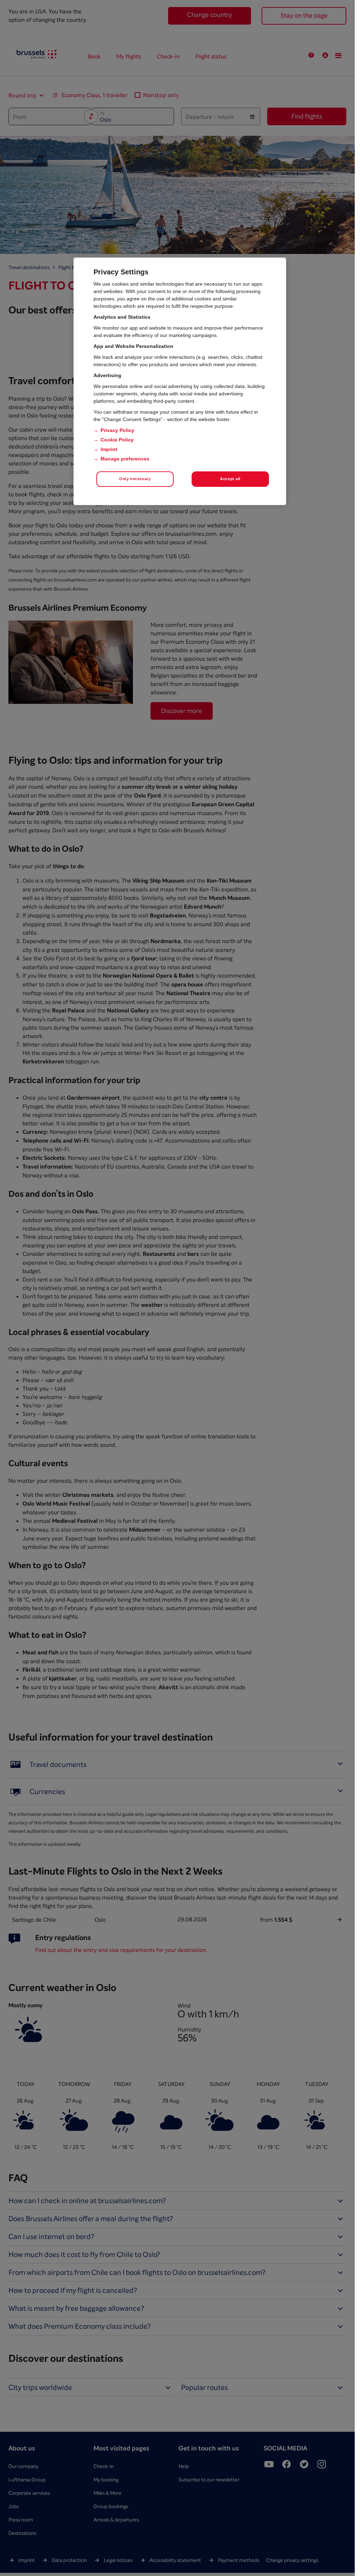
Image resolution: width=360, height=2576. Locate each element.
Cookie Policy (117, 440)
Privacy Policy (117, 430)
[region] (180, 381)
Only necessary (135, 479)
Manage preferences (125, 459)
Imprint (109, 449)
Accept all (230, 479)
